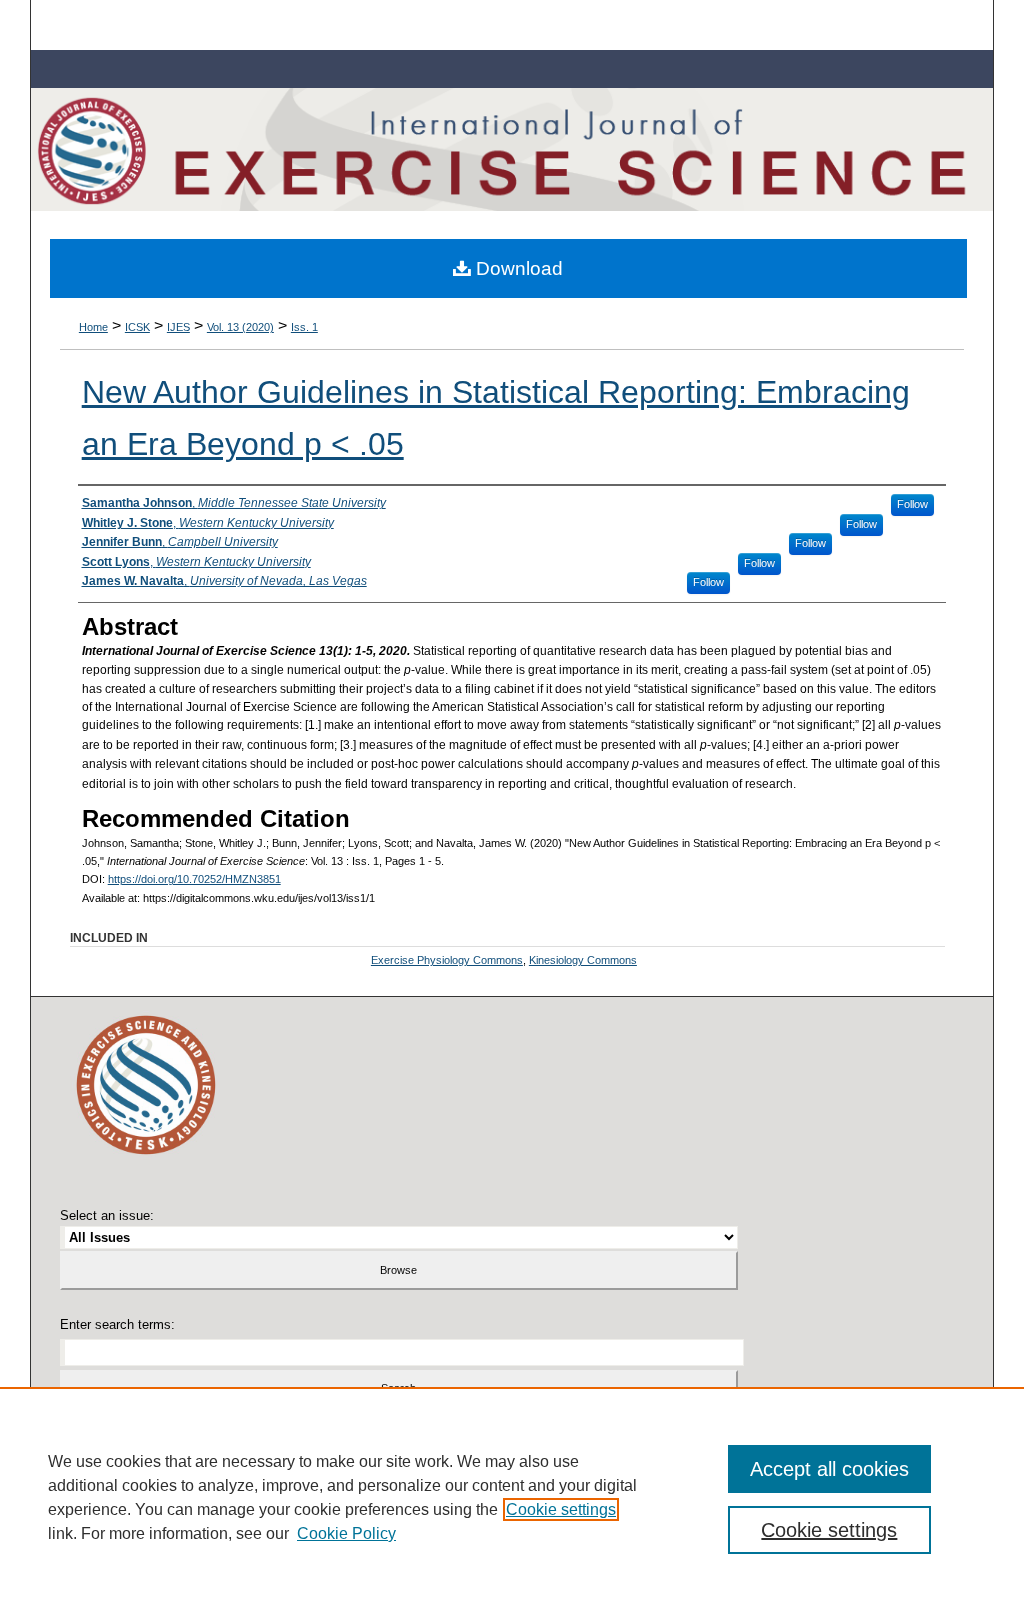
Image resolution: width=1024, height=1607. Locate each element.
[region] (512, 1497)
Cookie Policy (346, 1533)
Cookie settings (561, 1509)
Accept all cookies (829, 1469)
